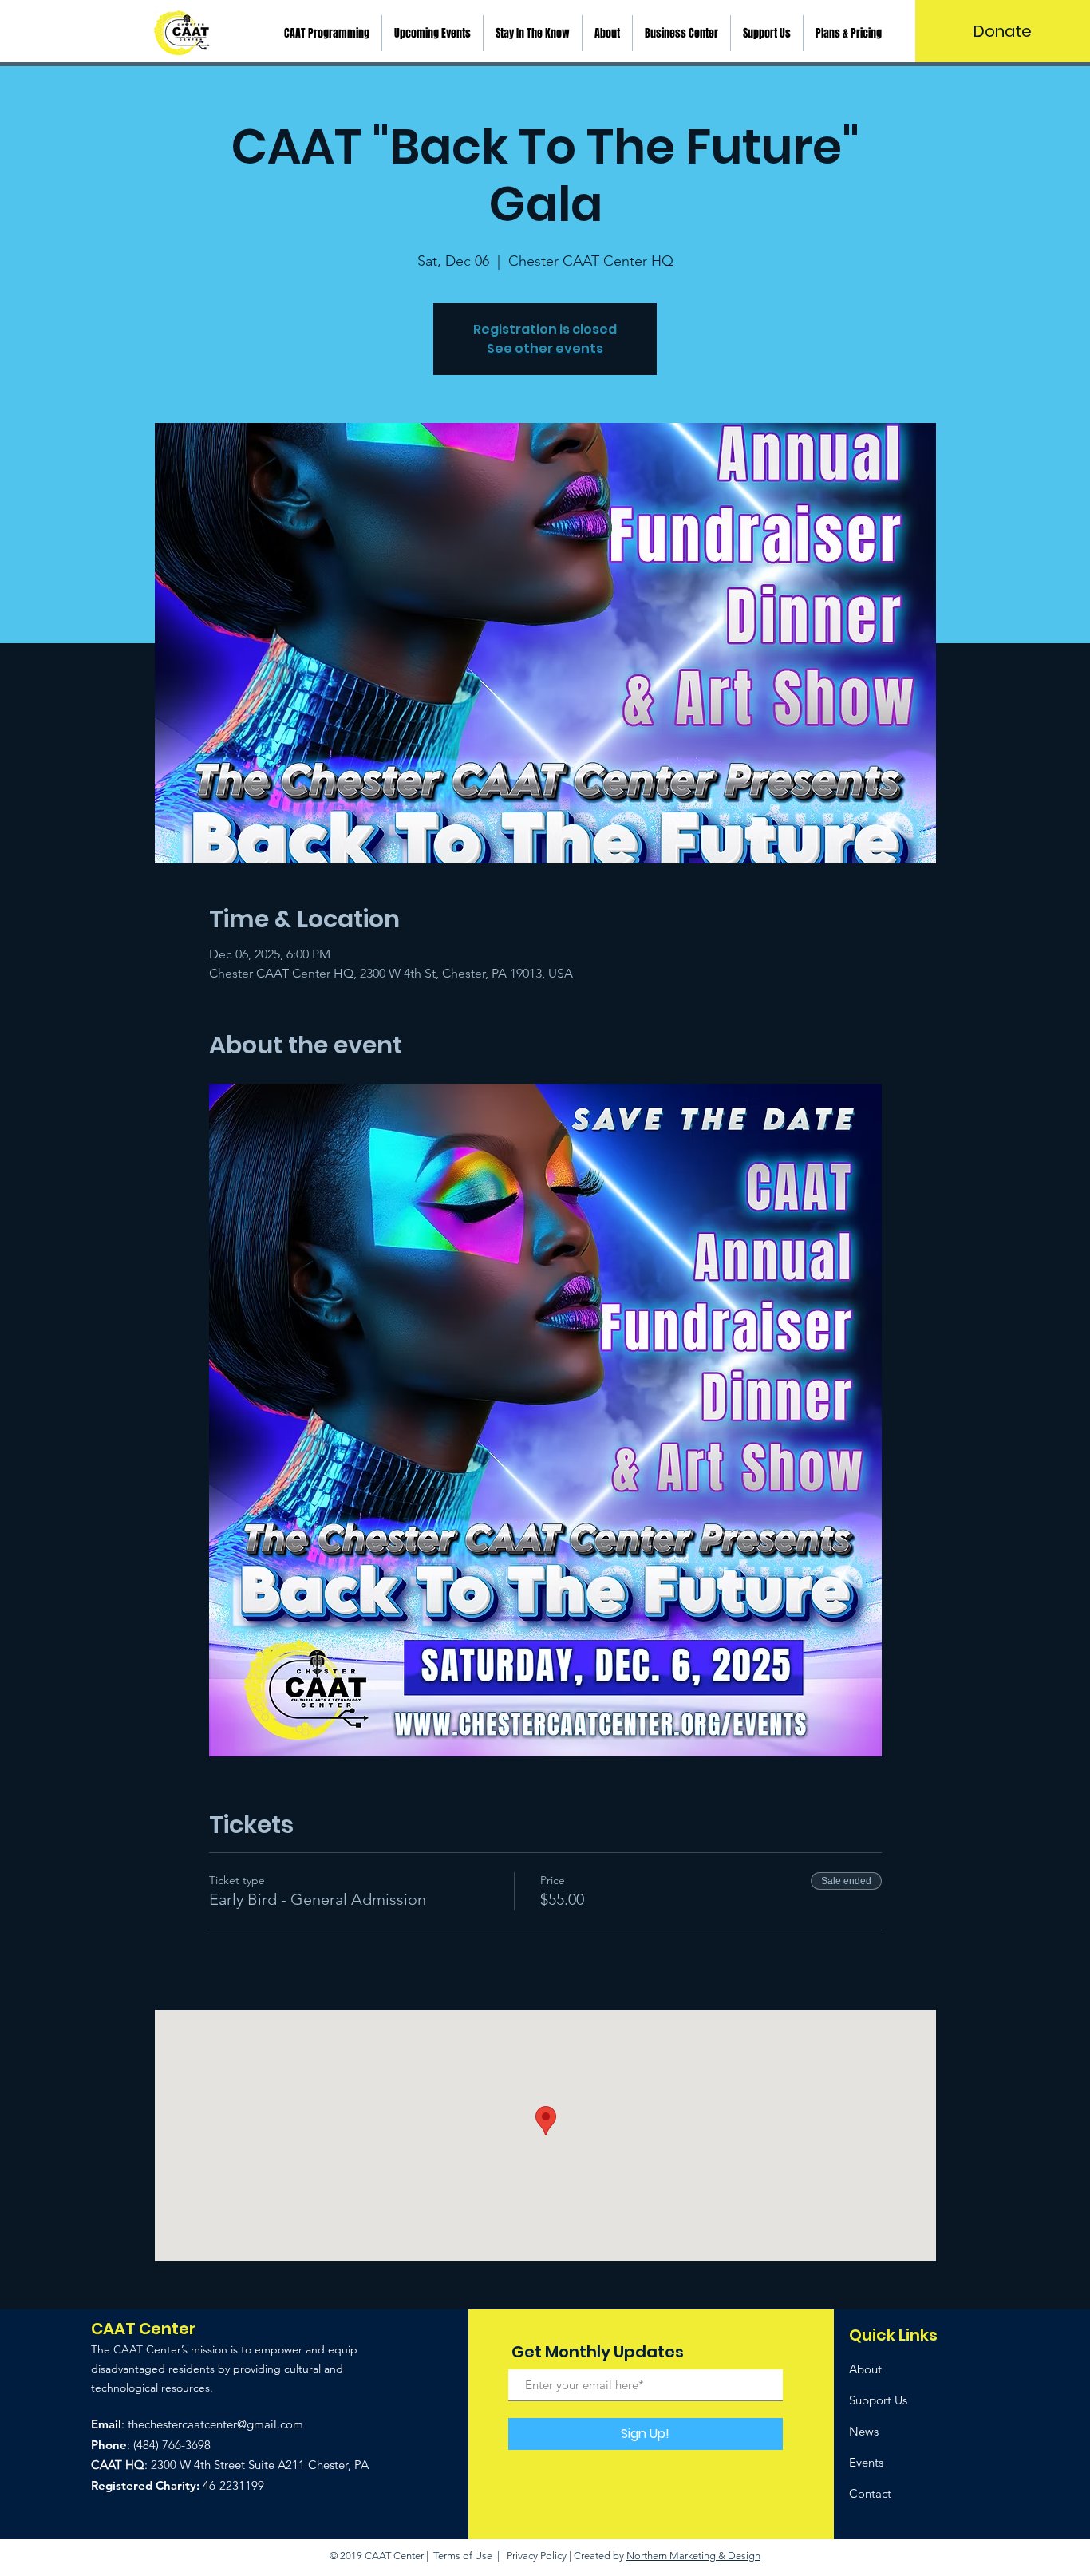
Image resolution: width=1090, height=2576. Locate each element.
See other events (545, 348)
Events (866, 2462)
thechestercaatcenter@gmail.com (215, 2424)
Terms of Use (463, 2556)
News (864, 2431)
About (865, 2369)
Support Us (878, 2400)
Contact (870, 2493)
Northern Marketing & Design (693, 2556)
